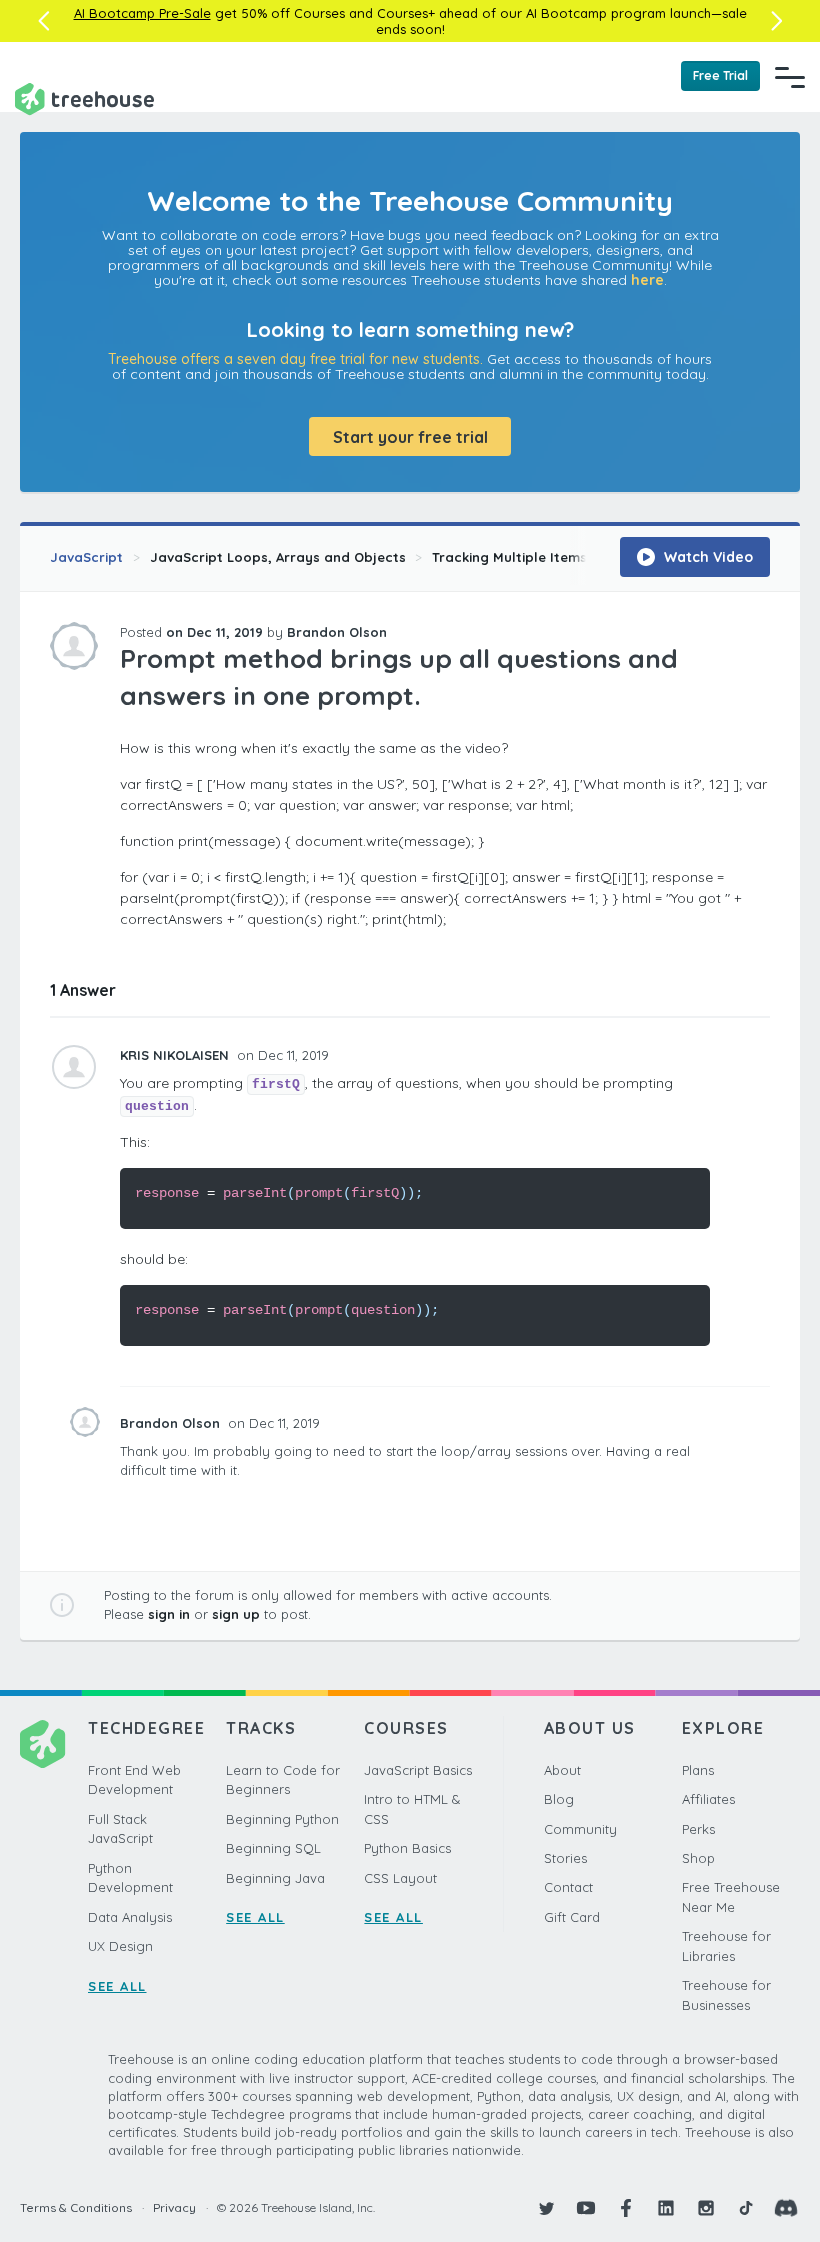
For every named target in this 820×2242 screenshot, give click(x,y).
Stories (565, 1858)
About (562, 1770)
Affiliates (708, 1799)
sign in (169, 1614)
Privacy (174, 2207)
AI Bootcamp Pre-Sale (142, 13)
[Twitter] (546, 2208)
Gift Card (572, 1917)
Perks (698, 1829)
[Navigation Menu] (790, 77)
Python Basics (407, 1848)
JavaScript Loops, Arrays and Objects (278, 557)
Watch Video (706, 557)
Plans (698, 1770)
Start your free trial (410, 437)
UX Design (120, 1946)
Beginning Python (282, 1819)
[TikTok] (746, 2208)
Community (580, 1829)
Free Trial (720, 75)
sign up (236, 1614)
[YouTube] (586, 2208)
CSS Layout (400, 1878)
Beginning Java (275, 1878)
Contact (568, 1887)
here (647, 280)
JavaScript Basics (418, 1770)
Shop (698, 1858)
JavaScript (86, 557)
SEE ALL (117, 1986)
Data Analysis (130, 1917)
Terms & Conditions (76, 2207)
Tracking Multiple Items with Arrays (551, 557)
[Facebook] (626, 2208)
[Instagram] (706, 2208)
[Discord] (786, 2208)
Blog (559, 1799)
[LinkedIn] (666, 2208)
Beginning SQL (273, 1848)
